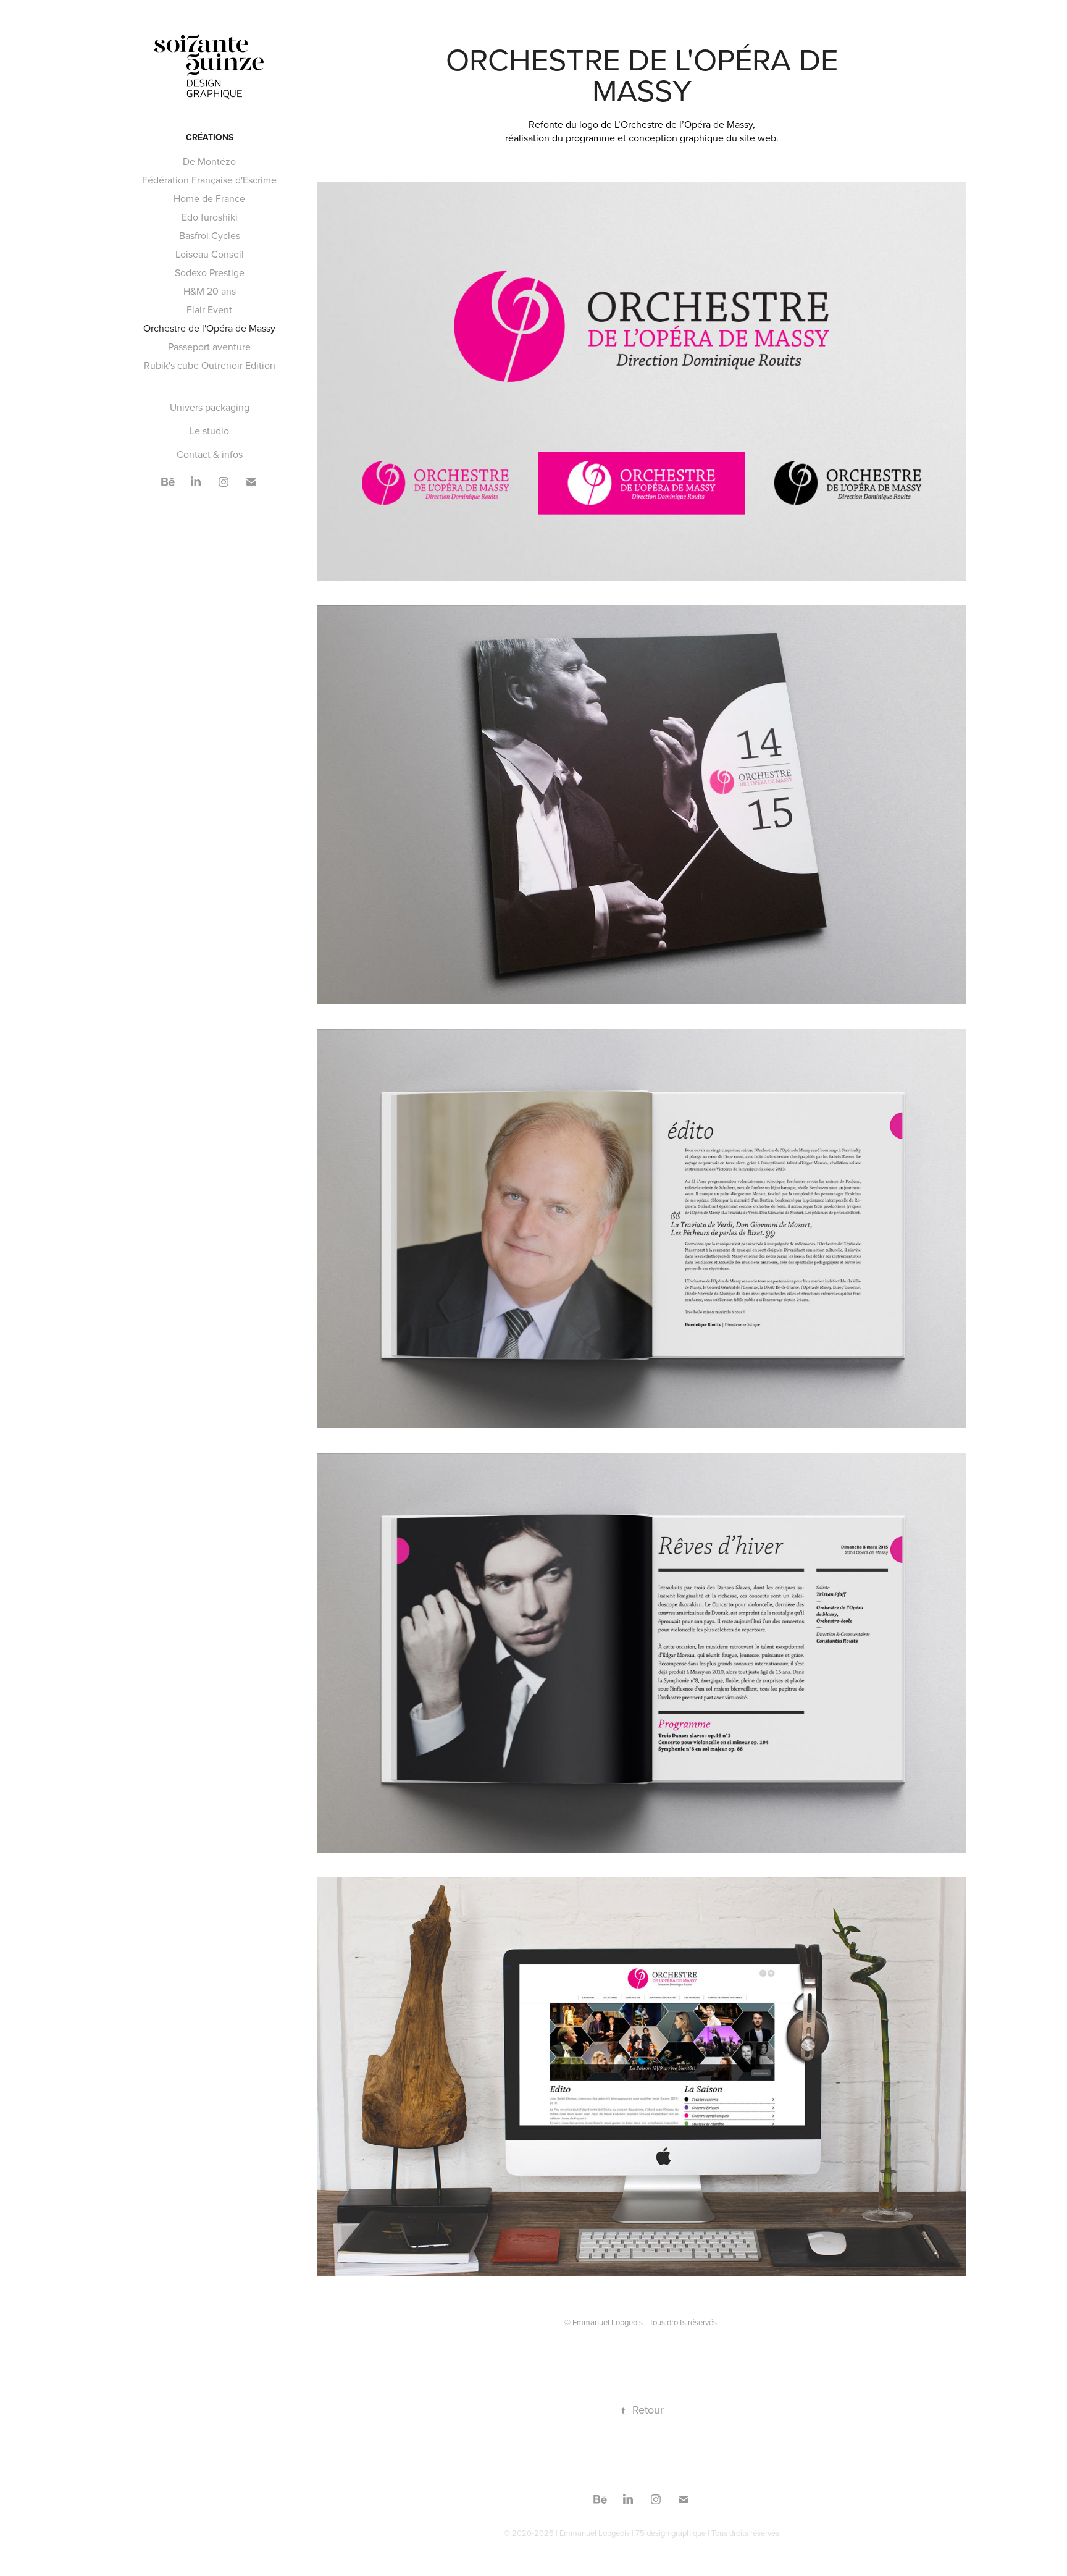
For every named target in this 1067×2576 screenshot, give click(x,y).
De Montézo (209, 161)
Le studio (209, 431)
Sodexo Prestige (210, 272)
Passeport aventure (209, 347)
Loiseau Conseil (210, 254)
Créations (210, 137)
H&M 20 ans (210, 291)
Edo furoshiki (210, 217)
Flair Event (209, 309)
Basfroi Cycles (210, 235)
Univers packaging (210, 407)
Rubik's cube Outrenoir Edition (210, 365)
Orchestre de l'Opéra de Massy (209, 328)
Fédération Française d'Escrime (209, 180)
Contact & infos (210, 454)
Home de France (209, 198)
